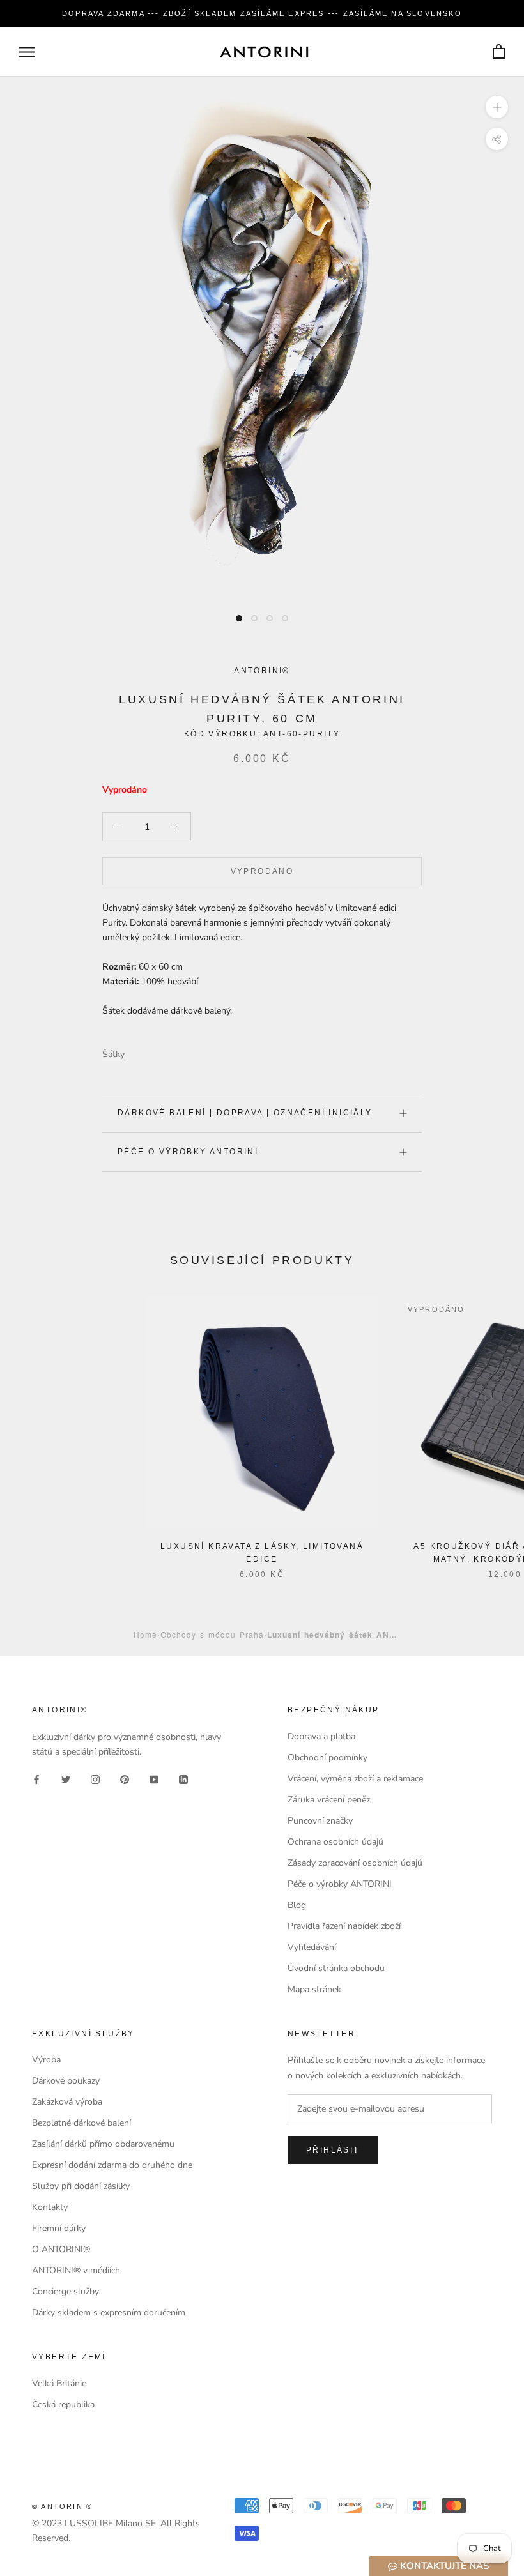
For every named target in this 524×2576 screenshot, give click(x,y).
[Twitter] (66, 1779)
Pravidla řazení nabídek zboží (344, 1926)
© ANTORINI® (62, 2506)
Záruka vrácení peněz (329, 1800)
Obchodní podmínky (327, 1757)
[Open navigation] (27, 52)
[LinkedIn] (183, 1779)
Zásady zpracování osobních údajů (355, 1863)
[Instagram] (95, 1779)
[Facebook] (36, 1779)
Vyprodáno (262, 871)
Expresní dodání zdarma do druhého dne (112, 2165)
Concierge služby (65, 2291)
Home (145, 1634)
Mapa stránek (314, 1989)
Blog (297, 1905)
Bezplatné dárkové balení (81, 2123)
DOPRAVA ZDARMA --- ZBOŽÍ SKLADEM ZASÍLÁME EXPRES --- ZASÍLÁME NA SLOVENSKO (262, 13)
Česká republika (63, 2405)
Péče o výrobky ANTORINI (188, 1152)
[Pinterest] (125, 1779)
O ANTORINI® (61, 2249)
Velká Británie (59, 2383)
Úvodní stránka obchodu (336, 1968)
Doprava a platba (321, 1736)
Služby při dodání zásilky (81, 2186)
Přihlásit (333, 2150)
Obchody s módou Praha (212, 1634)
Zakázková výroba (67, 2102)
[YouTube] (154, 1779)
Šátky (113, 1054)
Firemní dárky (59, 2228)
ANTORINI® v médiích (76, 2270)
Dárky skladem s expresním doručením (109, 2313)
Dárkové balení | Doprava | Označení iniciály (245, 1113)
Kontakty (50, 2207)
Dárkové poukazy (66, 2081)
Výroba (46, 2060)
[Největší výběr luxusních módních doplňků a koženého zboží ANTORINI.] (264, 52)
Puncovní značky (320, 1821)
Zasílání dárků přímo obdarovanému (103, 2144)
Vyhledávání (312, 1947)
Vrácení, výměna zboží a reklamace (355, 1779)
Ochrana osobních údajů (335, 1842)
